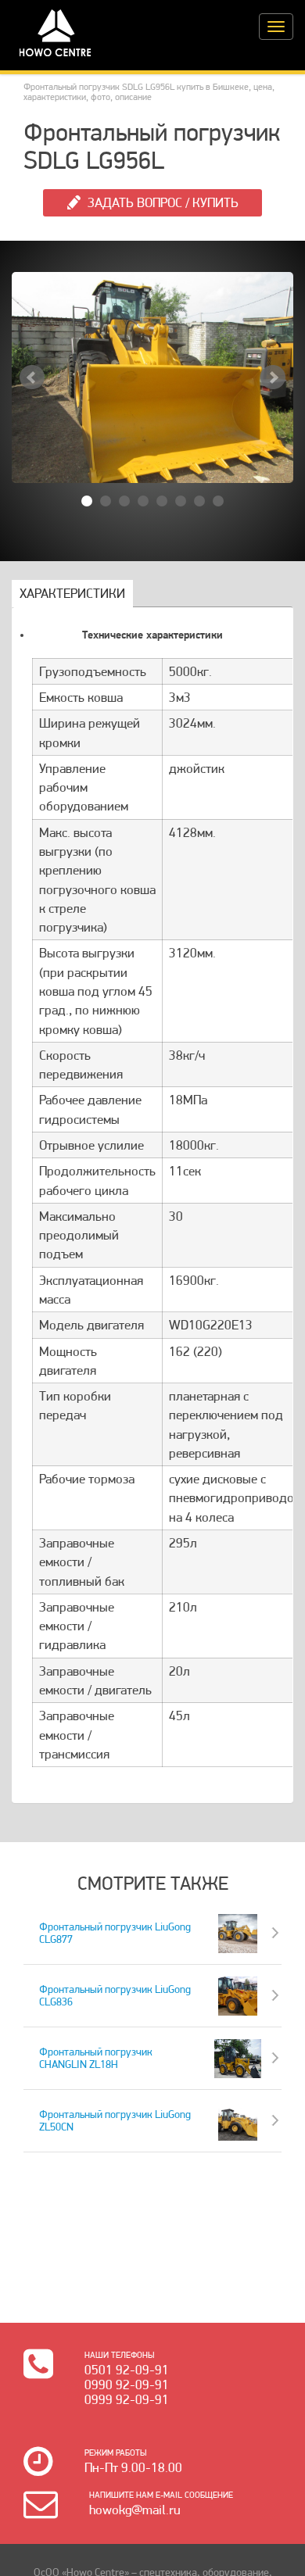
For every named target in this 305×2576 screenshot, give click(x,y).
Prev (32, 377)
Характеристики (72, 593)
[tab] (72, 594)
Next (273, 377)
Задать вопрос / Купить (163, 202)
